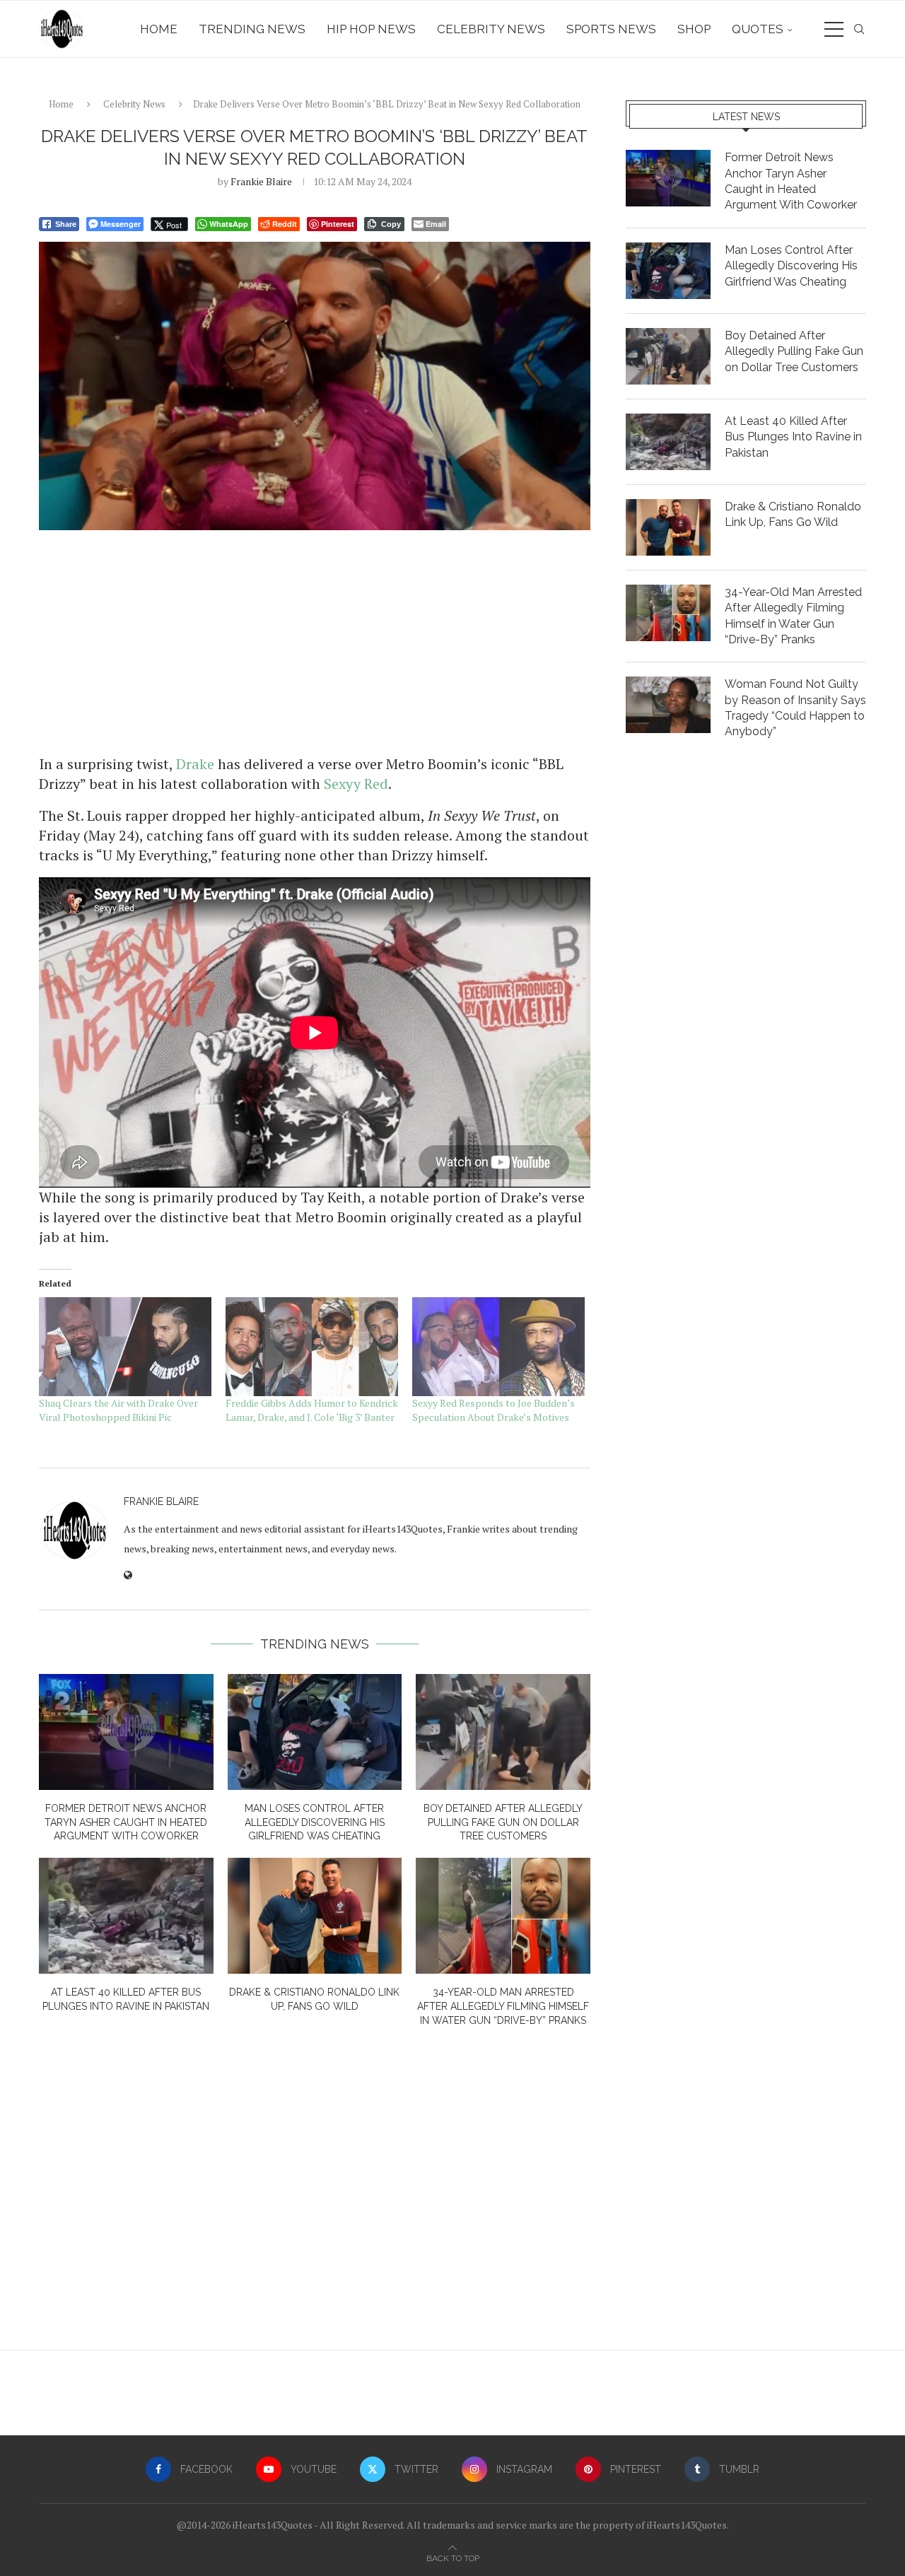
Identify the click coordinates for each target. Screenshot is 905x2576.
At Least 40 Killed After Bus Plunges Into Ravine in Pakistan (793, 437)
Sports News (611, 29)
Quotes (758, 29)
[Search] (859, 29)
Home (159, 29)
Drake (195, 764)
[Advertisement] (315, 641)
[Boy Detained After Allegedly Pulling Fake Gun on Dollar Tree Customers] (503, 1732)
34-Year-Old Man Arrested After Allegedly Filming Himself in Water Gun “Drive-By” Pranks (503, 2006)
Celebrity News (491, 29)
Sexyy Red (356, 784)
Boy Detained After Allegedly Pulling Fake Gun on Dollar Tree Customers (503, 1822)
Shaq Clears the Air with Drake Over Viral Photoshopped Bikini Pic (118, 1410)
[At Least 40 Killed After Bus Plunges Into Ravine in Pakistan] (126, 1916)
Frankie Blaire (261, 181)
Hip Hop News (371, 29)
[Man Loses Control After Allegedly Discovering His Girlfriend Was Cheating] (315, 1732)
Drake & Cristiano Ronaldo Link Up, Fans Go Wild (793, 514)
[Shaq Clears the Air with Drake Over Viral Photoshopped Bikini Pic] (125, 1346)
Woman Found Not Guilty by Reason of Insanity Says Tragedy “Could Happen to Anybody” (795, 708)
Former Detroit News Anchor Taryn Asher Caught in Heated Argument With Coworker (126, 1822)
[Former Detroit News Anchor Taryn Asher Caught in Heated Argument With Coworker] (126, 1732)
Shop (694, 29)
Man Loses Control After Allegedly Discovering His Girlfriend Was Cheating (315, 1822)
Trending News (252, 29)
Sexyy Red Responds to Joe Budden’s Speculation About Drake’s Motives (494, 1410)
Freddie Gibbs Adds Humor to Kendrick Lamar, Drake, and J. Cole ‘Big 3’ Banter (312, 1410)
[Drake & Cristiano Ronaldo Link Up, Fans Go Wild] (315, 1916)
